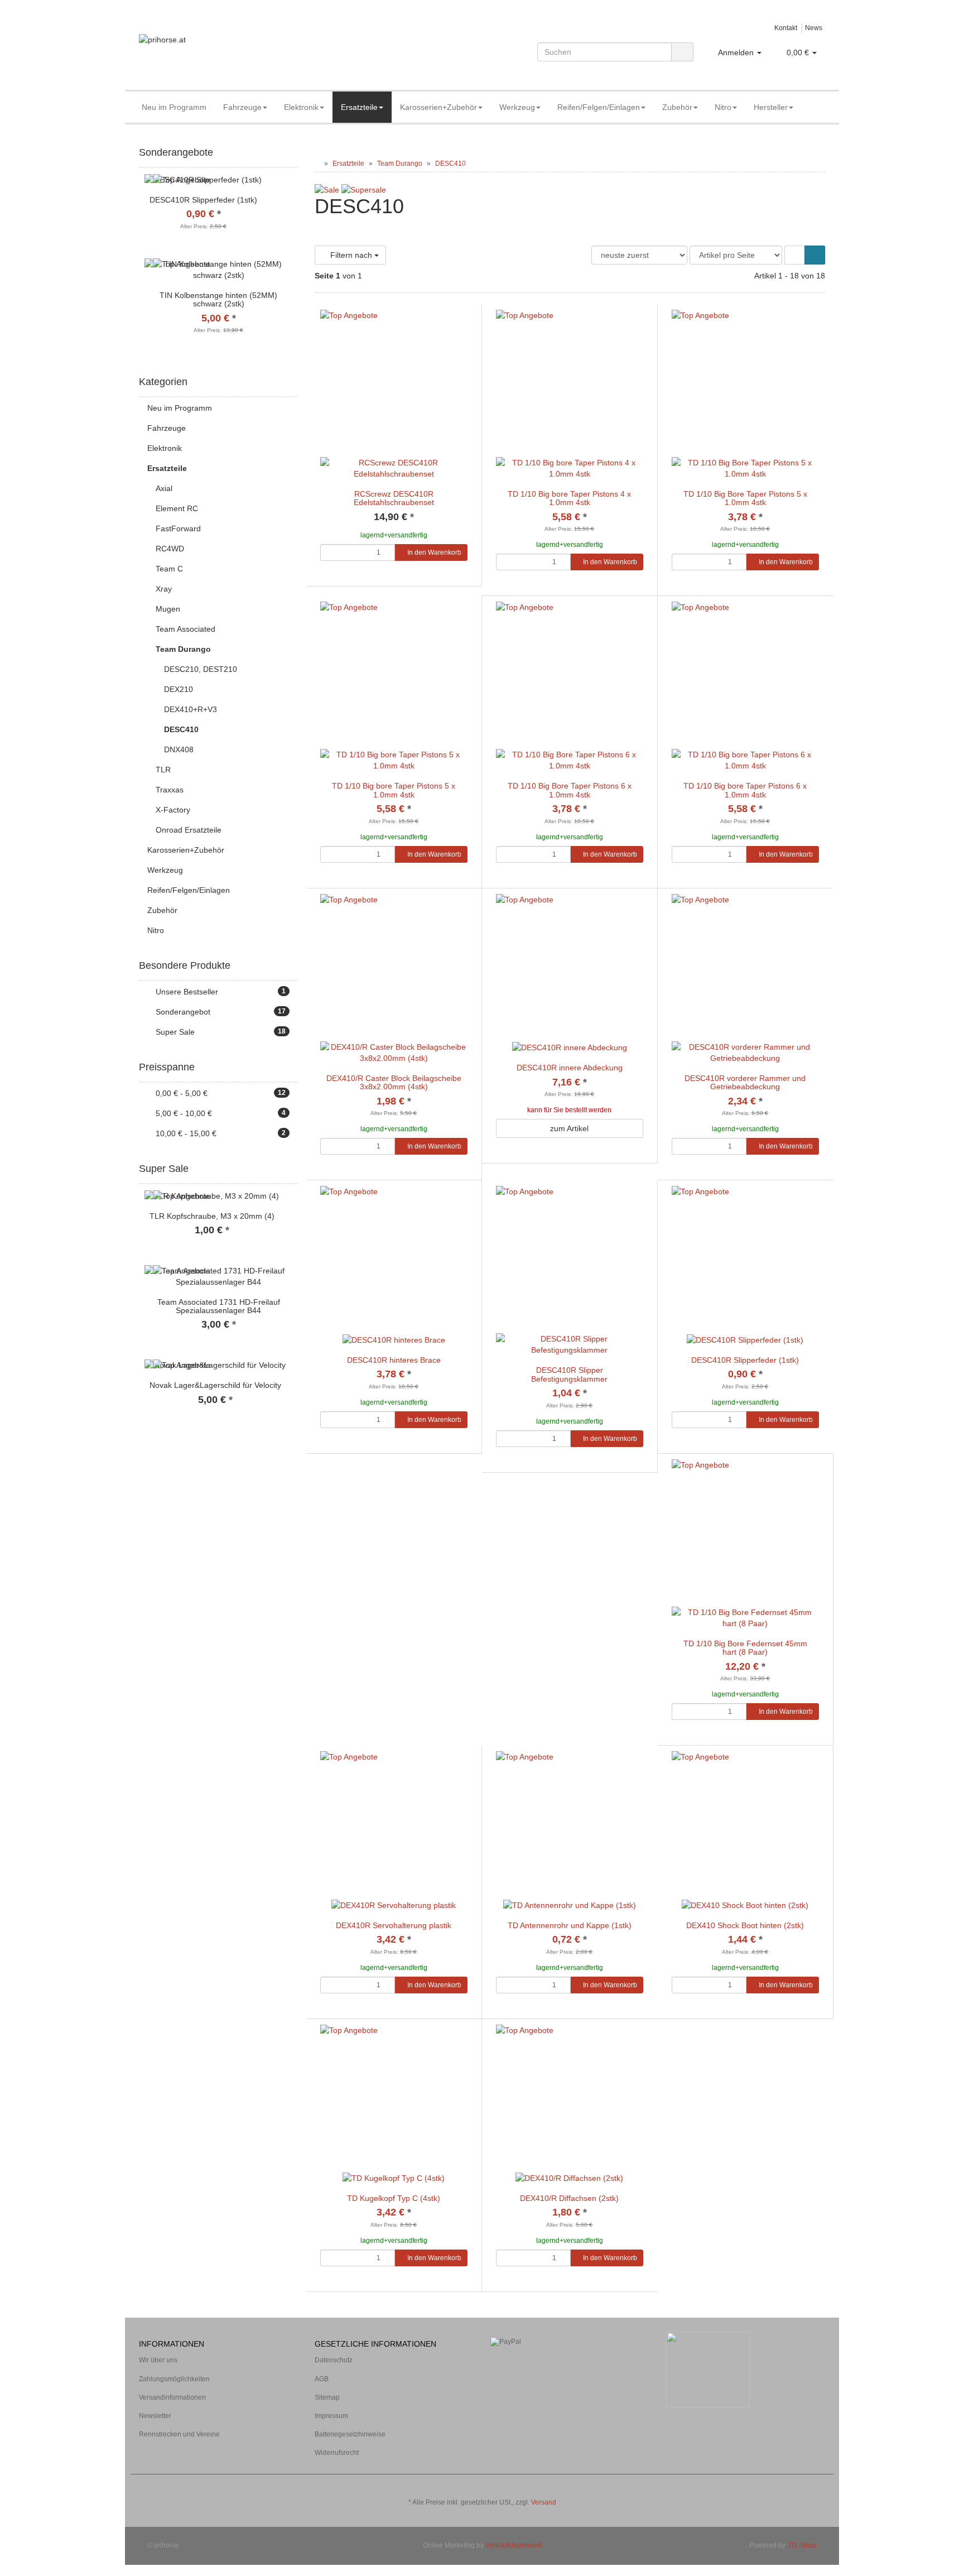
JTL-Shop (802, 2545)
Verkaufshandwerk (514, 2545)
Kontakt (786, 28)
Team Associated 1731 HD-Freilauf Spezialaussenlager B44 (219, 1306)
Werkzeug (517, 107)
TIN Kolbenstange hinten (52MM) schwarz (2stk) (218, 299)
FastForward (178, 528)
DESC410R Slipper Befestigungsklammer (569, 1374)
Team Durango (183, 649)
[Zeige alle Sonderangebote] (294, 153)
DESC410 (181, 729)
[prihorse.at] (248, 51)
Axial (164, 488)
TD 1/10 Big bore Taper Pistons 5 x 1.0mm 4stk (394, 790)
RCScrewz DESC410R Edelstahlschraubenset (394, 498)
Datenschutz (334, 2360)
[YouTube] (819, 2486)
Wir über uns (158, 2360)
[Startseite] (317, 164)
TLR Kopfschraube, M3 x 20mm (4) (212, 1216)
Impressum (331, 2416)
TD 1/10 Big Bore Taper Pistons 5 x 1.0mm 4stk (745, 498)
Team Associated (185, 629)
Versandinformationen (172, 2397)
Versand (544, 2502)
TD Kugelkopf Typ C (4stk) (394, 2198)
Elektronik (301, 107)
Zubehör (677, 107)
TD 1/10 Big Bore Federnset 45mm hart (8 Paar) (745, 1648)
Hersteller (771, 107)
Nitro (723, 107)
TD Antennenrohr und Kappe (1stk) (570, 1925)
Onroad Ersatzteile (189, 830)
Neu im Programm (174, 107)
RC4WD (170, 549)
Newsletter (155, 2416)
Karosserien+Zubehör (438, 107)
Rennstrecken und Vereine (179, 2434)
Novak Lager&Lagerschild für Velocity (215, 1385)
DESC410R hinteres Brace (394, 1360)
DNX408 (179, 749)
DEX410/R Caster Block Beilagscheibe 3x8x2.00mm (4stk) (394, 1082)
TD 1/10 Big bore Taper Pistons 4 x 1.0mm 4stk (569, 498)
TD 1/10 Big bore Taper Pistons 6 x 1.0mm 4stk (745, 790)
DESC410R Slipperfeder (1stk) (745, 1360)
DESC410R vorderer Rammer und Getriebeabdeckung (745, 1082)
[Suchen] (682, 52)
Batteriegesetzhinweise (350, 2434)
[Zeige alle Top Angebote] (294, 1169)
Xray (164, 589)
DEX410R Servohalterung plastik (394, 1925)
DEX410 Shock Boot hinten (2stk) (745, 1925)
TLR (163, 770)
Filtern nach (351, 255)
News (814, 28)
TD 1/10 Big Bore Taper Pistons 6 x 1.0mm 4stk (570, 790)
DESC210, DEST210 (201, 669)
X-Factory (173, 810)
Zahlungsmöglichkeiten (174, 2379)
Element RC (177, 508)
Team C (169, 569)
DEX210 (179, 689)
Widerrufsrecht (337, 2453)
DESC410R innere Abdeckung (570, 1068)
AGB (322, 2379)
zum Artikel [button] (569, 1128)
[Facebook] (802, 2486)
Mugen (168, 609)
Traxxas (170, 790)
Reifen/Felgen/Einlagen (599, 107)
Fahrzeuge (242, 107)
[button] (795, 255)
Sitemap (327, 2397)
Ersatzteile (359, 107)
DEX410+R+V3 (191, 709)
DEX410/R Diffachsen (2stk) (569, 2198)
